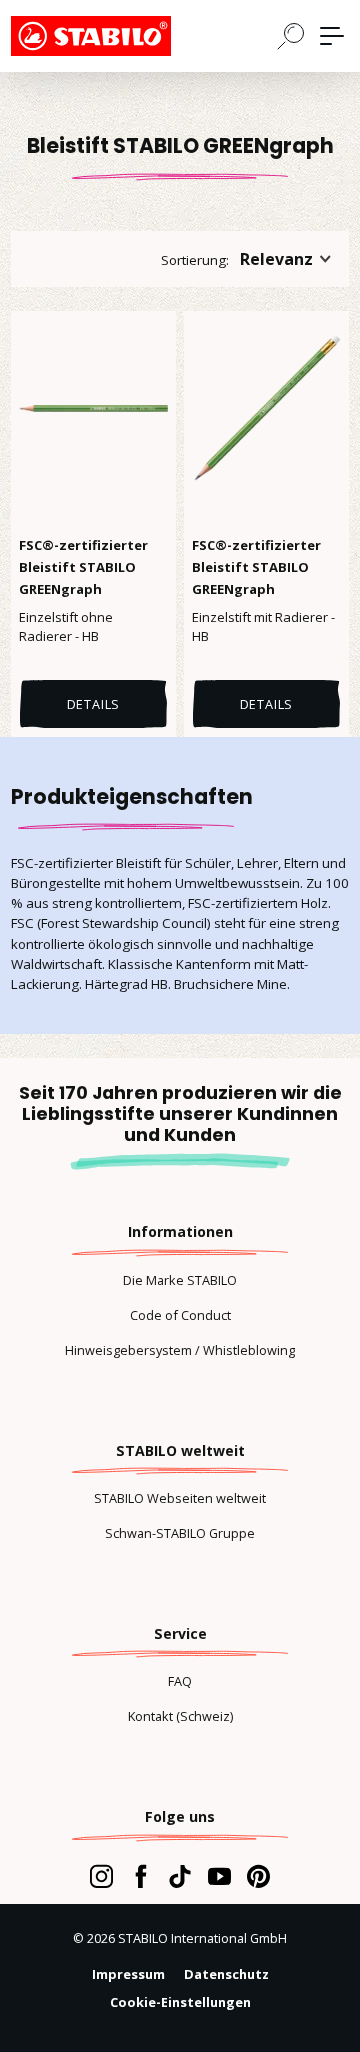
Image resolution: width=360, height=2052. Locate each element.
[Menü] (332, 36)
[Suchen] (291, 35)
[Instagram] (101, 1876)
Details (94, 704)
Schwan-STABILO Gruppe (180, 1533)
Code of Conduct (180, 1315)
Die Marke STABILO (180, 1280)
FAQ (180, 1681)
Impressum (128, 1974)
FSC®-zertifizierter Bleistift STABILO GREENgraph (83, 567)
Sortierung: (195, 260)
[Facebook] (140, 1876)
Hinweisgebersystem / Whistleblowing (180, 1350)
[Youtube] (219, 1876)
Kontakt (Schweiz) (180, 1716)
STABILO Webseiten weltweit (180, 1498)
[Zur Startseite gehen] (111, 36)
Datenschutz (226, 1974)
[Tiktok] (179, 1876)
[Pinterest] (258, 1876)
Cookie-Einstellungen (180, 2002)
